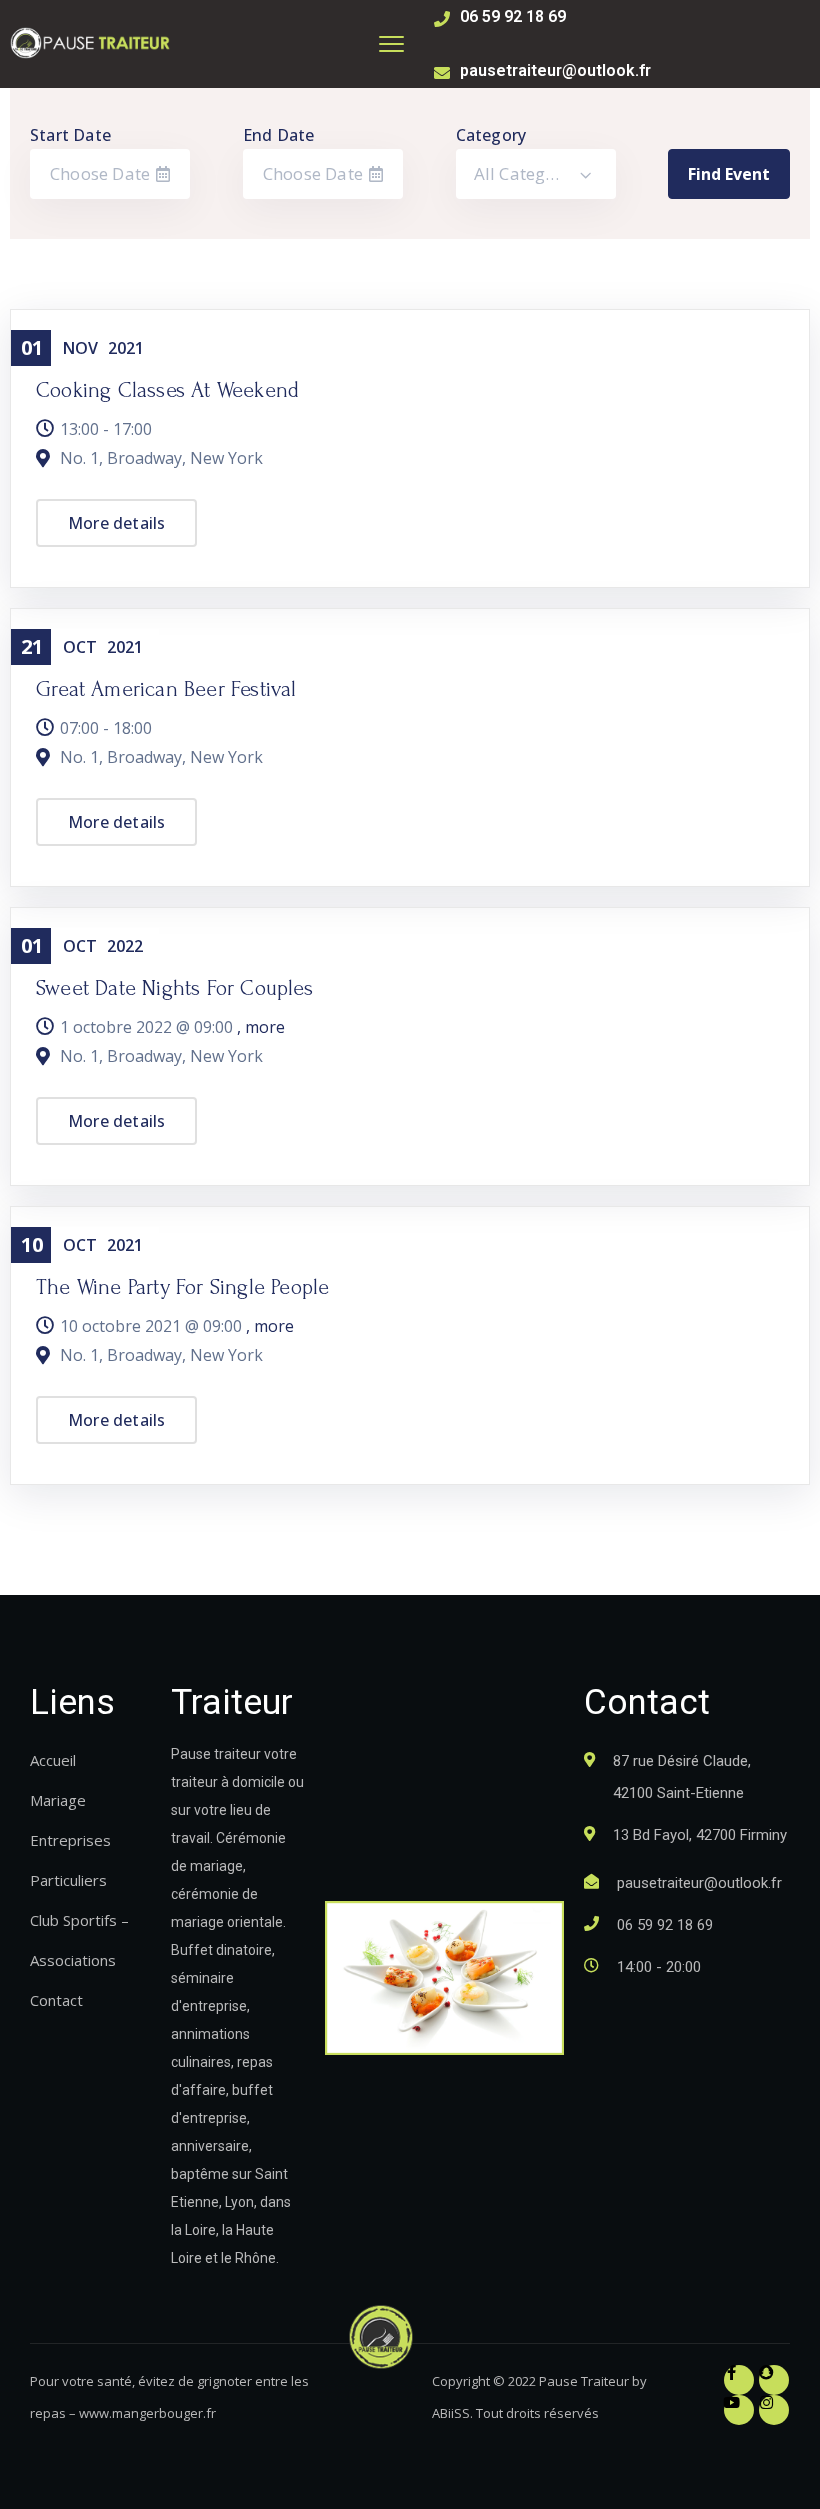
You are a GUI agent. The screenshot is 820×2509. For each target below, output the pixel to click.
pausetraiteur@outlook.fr (555, 70)
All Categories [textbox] (530, 173)
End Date (279, 135)
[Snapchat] (774, 2380)
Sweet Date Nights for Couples (174, 988)
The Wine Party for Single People (182, 1287)
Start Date (70, 135)
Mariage (58, 1800)
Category (491, 135)
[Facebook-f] (739, 2380)
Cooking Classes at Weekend (167, 390)
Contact (56, 2000)
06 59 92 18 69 (513, 16)
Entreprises (70, 1840)
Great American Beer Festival (166, 689)
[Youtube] (739, 2410)
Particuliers (68, 1880)
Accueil (53, 1760)
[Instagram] (774, 2410)
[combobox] (536, 174)
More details (116, 523)
